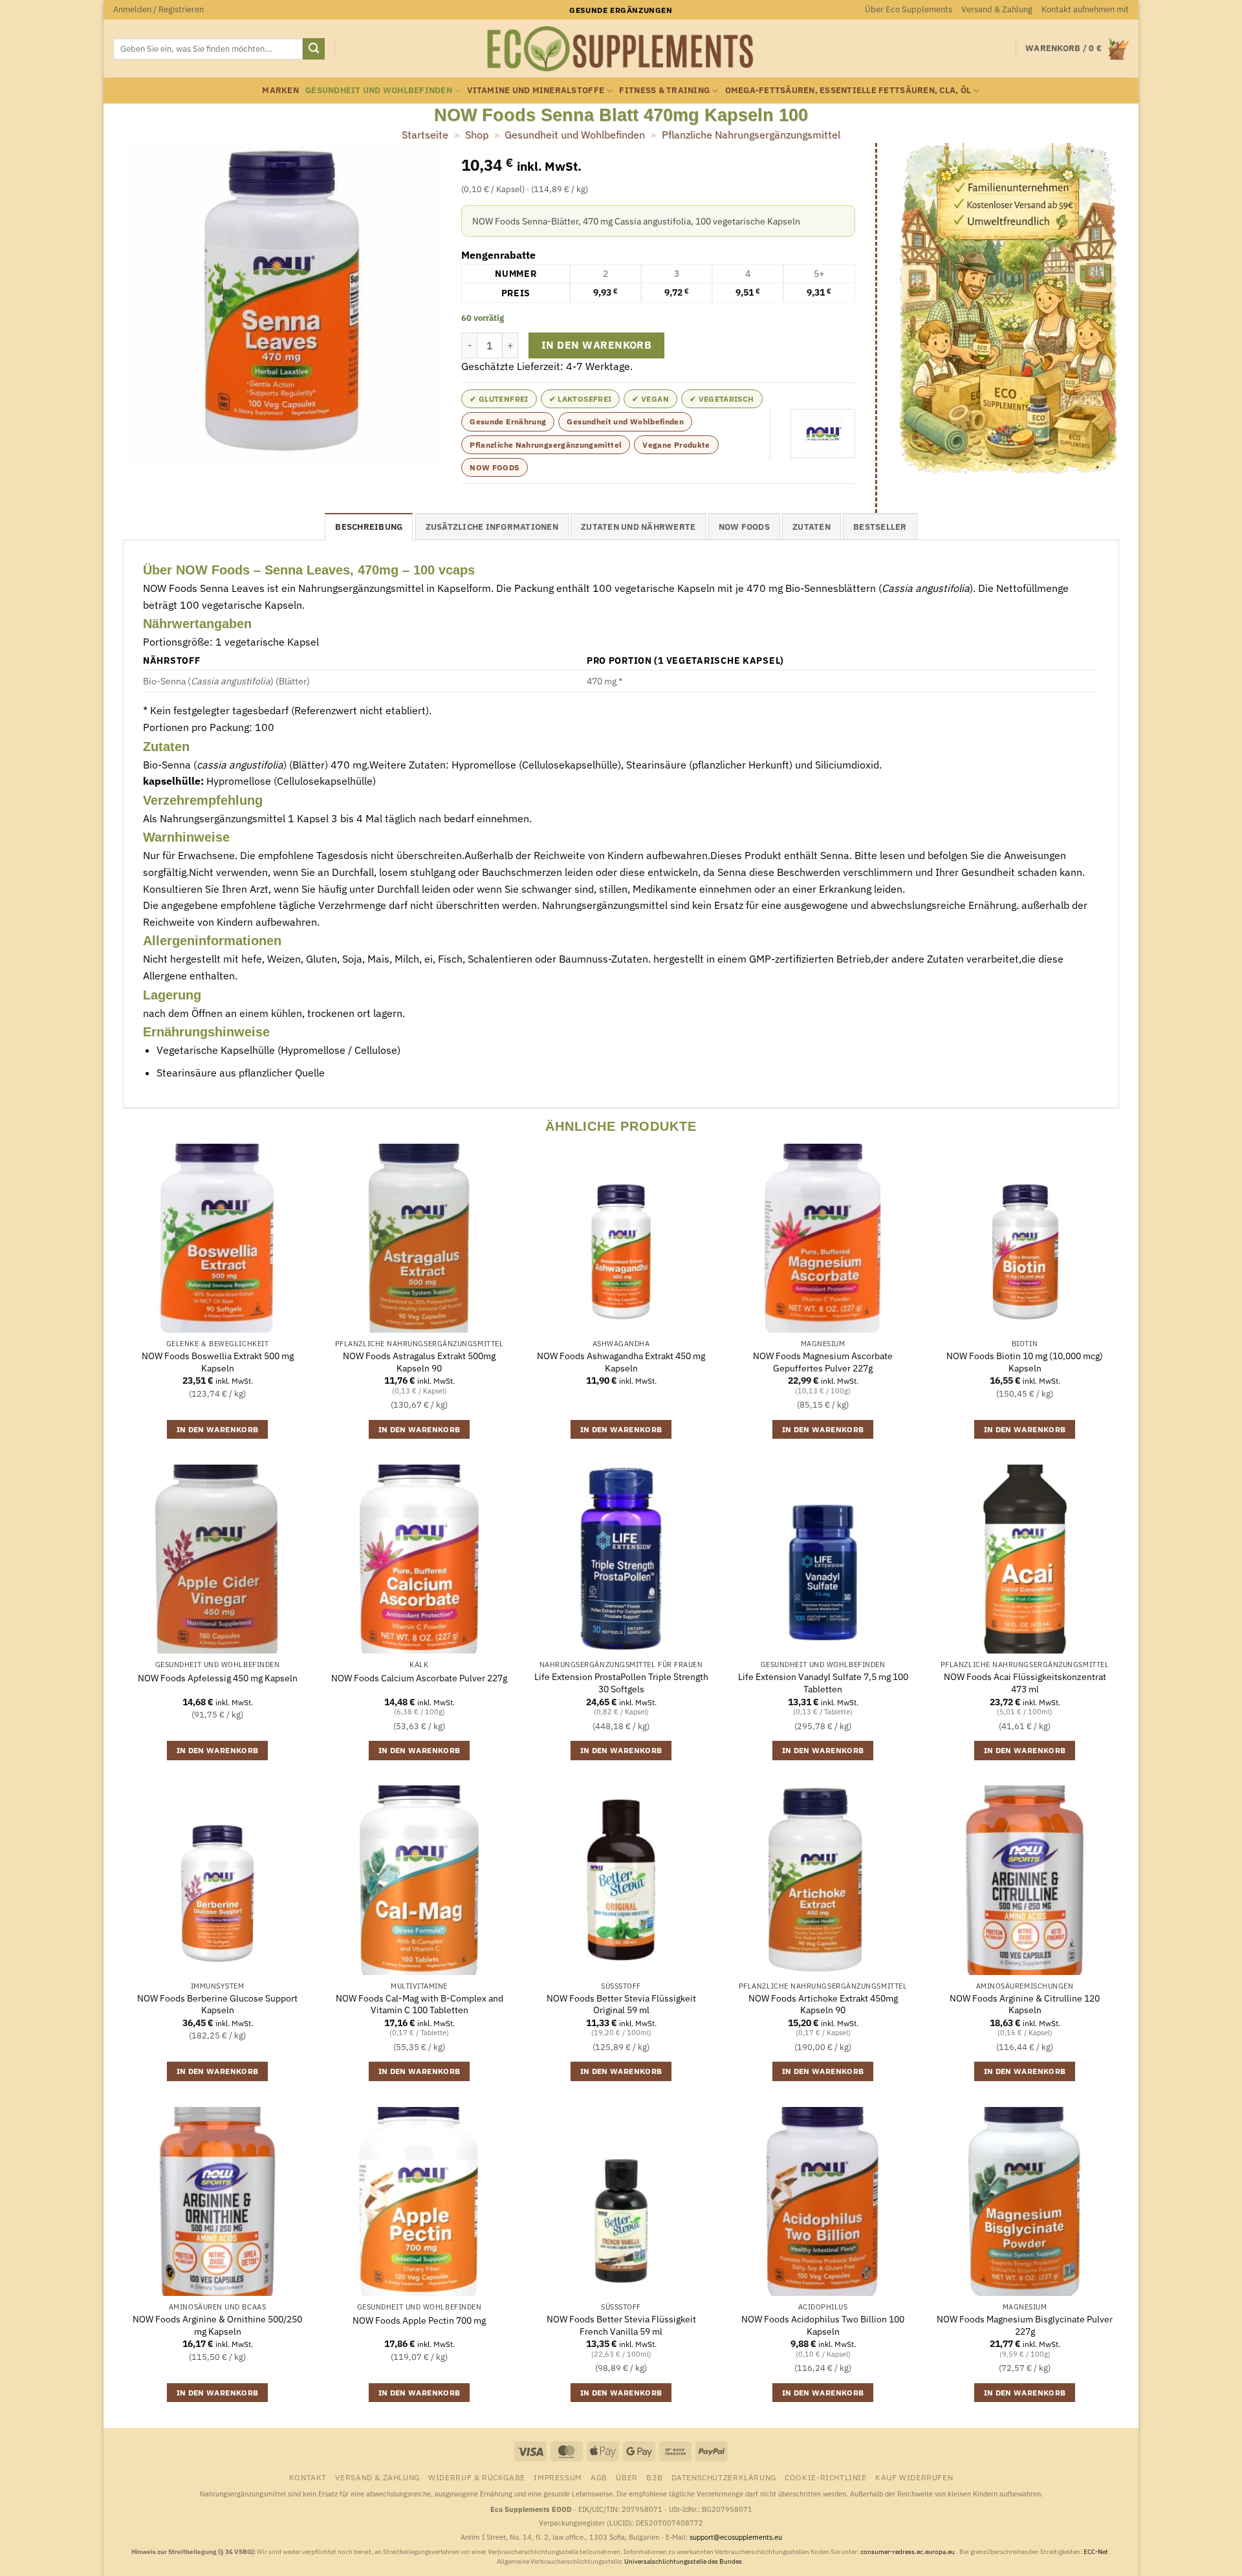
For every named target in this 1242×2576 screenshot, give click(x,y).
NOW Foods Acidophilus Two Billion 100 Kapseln (823, 2325)
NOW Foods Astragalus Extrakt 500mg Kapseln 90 (419, 1362)
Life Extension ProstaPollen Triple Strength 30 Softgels (621, 1683)
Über (626, 2477)
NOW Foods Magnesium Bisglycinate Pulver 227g (1025, 2325)
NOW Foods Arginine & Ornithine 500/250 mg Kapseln (217, 2325)
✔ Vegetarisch (722, 399)
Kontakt (308, 2477)
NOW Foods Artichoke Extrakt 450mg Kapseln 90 (823, 2004)
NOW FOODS (494, 467)
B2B (654, 2477)
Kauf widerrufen (914, 2477)
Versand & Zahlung (997, 9)
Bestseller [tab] (880, 527)
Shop (477, 135)
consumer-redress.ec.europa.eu (908, 2552)
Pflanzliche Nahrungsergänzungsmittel (751, 135)
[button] (158, 10)
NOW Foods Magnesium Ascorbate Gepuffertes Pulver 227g (823, 1362)
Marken (280, 90)
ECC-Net (1096, 2552)
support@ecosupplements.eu (736, 2537)
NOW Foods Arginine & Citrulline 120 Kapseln (1025, 2004)
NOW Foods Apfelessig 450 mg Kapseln (218, 1678)
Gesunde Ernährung (508, 421)
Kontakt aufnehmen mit (1085, 9)
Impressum (558, 2477)
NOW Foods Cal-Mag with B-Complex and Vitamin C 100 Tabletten (419, 2004)
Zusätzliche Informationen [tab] (492, 527)
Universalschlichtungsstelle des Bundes (684, 2561)
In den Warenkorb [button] (218, 1429)
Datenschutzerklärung (724, 2477)
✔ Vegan (650, 399)
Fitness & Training (664, 90)
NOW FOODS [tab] (744, 527)
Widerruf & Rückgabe (477, 2477)
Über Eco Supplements (909, 9)
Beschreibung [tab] (369, 527)
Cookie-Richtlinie (825, 2477)
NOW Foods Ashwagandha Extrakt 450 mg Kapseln (621, 1362)
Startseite (425, 135)
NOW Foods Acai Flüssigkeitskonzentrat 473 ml (1025, 1683)
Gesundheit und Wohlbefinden (379, 90)
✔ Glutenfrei (499, 399)
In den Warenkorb (596, 345)
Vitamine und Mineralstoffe (536, 90)
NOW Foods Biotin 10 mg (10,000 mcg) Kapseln (1025, 1362)
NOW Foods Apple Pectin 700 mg (419, 2320)
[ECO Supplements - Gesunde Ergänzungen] (621, 49)
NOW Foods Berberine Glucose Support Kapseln (217, 2004)
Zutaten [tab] (812, 527)
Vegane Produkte (676, 445)
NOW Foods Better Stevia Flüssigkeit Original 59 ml (621, 2004)
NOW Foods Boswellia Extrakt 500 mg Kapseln (218, 1362)
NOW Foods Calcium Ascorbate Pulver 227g (419, 1678)
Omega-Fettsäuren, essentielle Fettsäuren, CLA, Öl (848, 90)
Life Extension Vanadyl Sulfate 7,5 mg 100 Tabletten (823, 1683)
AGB (599, 2477)
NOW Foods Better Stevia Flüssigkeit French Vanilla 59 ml (621, 2325)
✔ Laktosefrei (581, 399)
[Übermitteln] (314, 49)
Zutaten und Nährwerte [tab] (638, 527)
